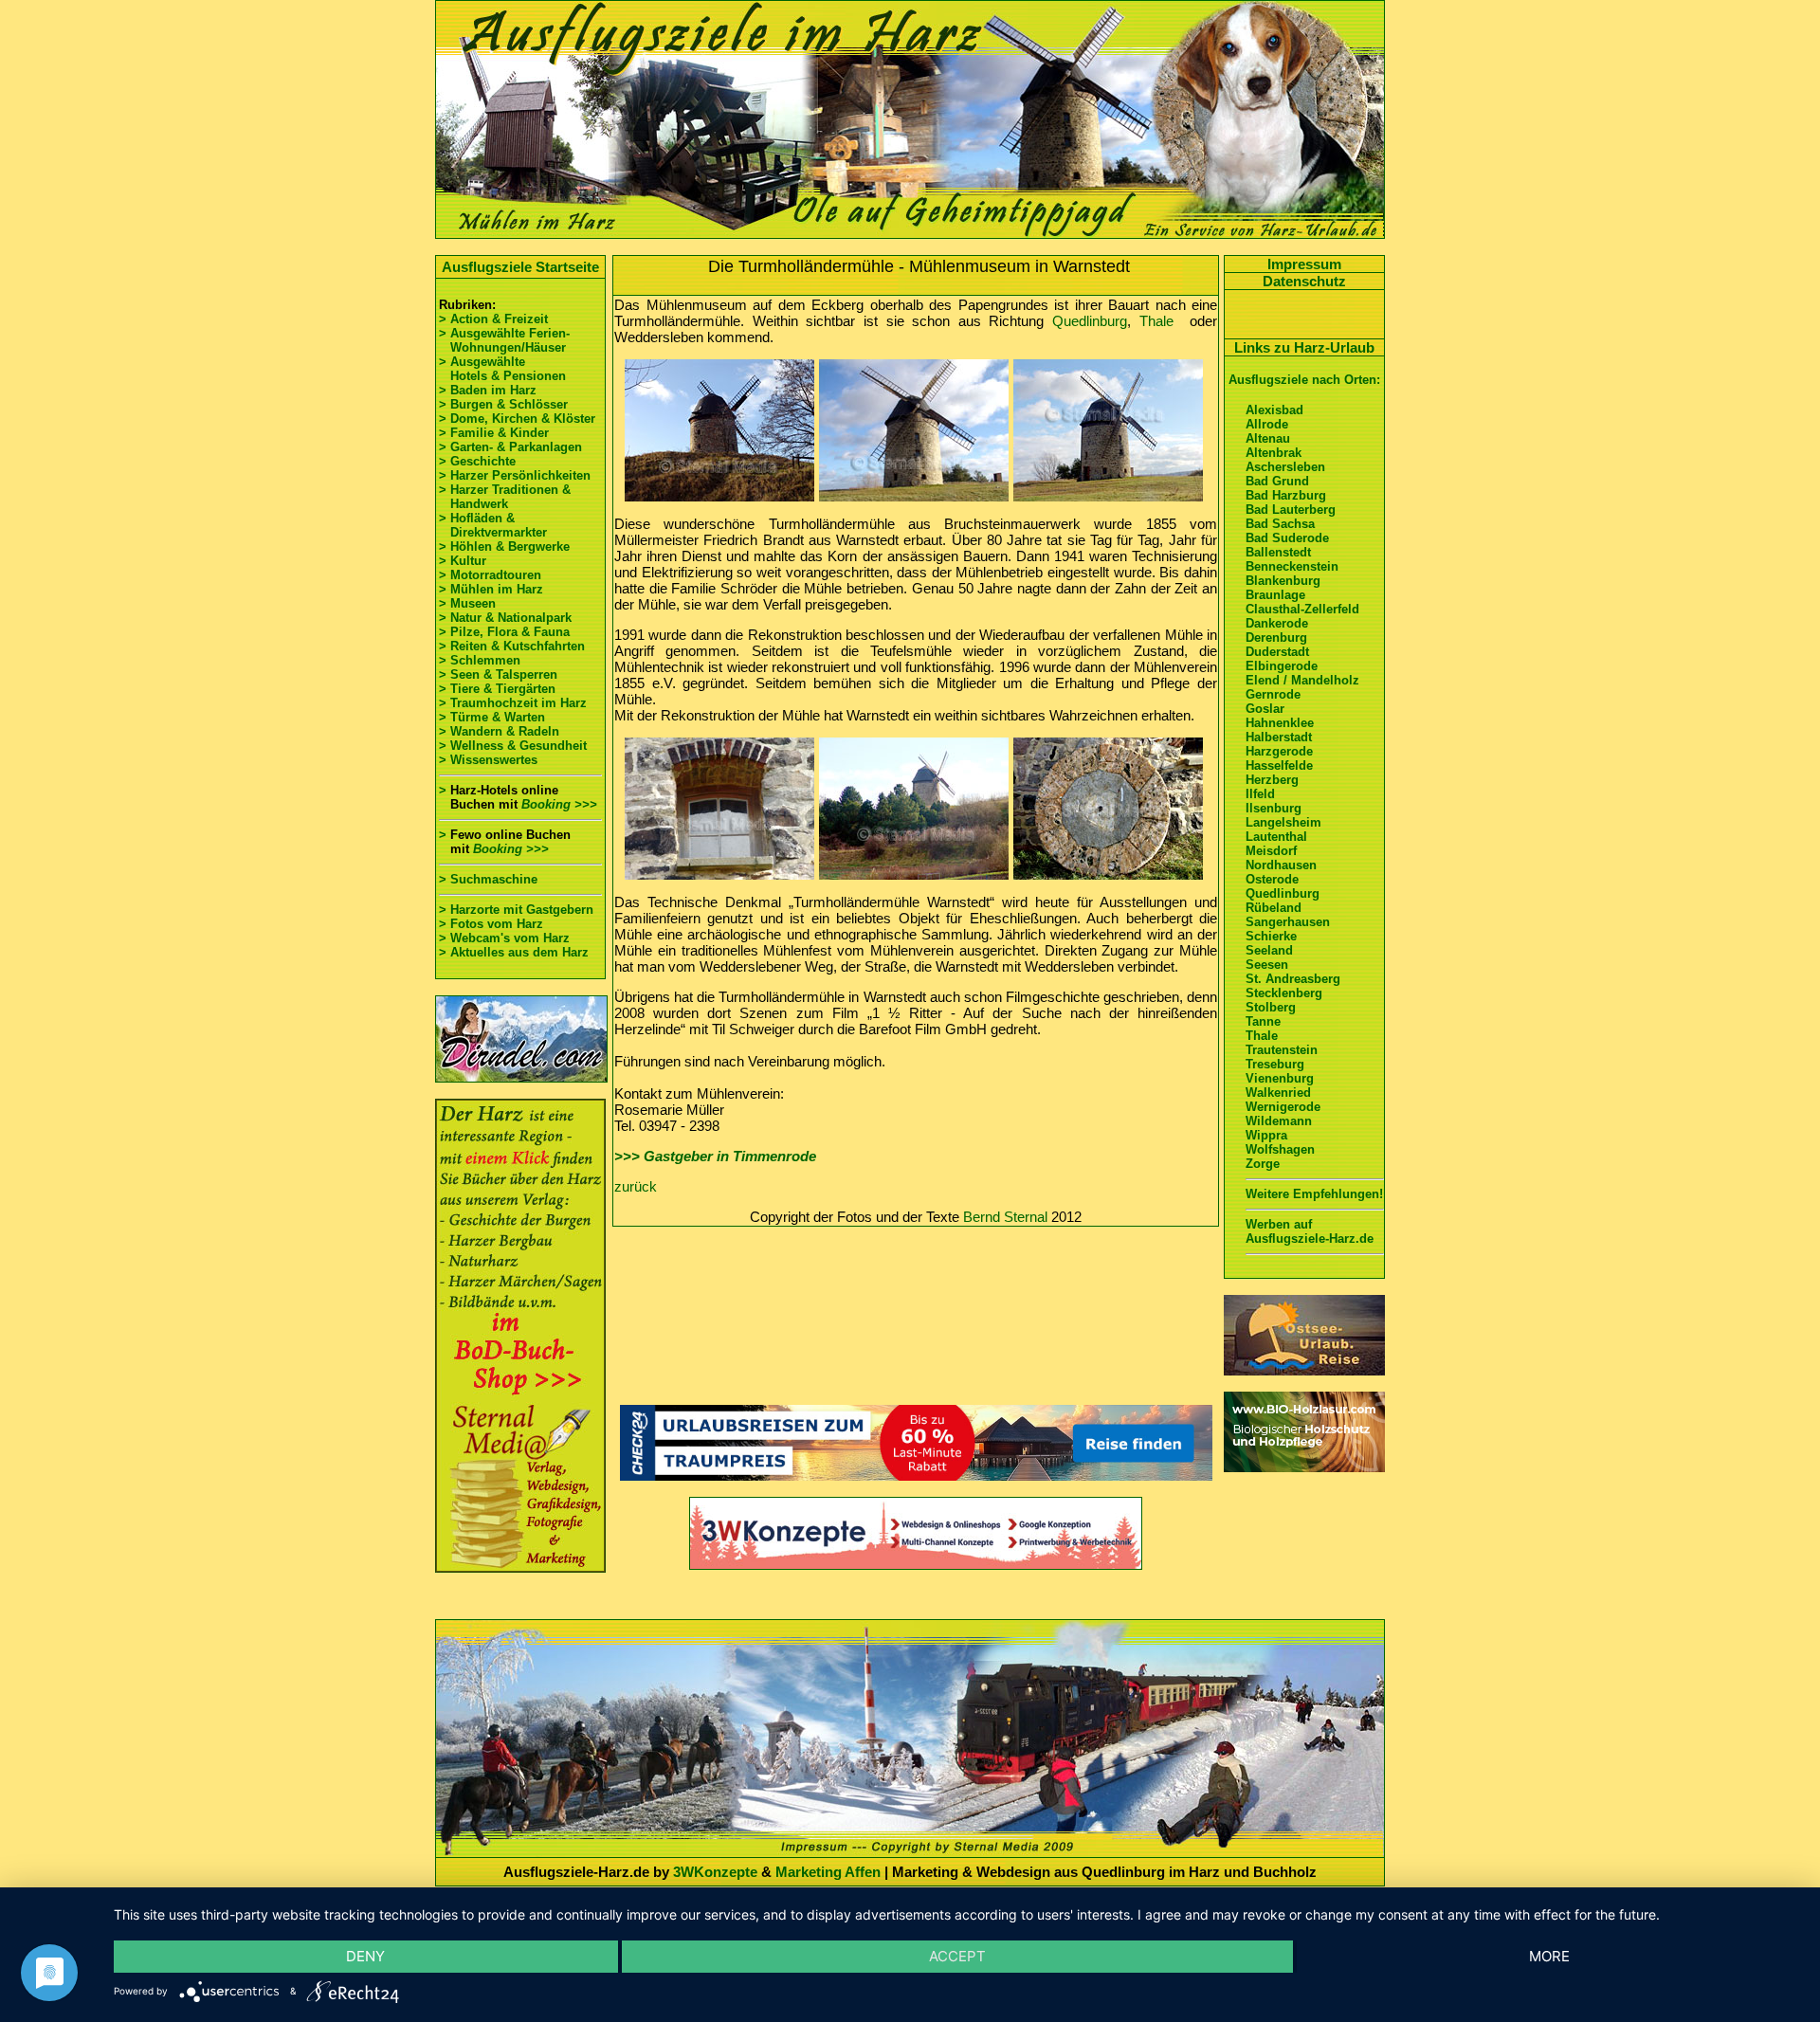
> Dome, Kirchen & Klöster (517, 419)
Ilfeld (1260, 794)
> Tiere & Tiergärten (497, 689)
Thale (1156, 321)
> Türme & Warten (492, 717)
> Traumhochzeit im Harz (513, 703)
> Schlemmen (480, 660)
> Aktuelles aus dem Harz (514, 952)
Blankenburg (1283, 581)
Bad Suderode (1287, 538)
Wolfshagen (1280, 1149)
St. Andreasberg (1293, 979)
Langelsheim (1283, 822)
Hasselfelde (1279, 765)
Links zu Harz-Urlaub (1304, 347)
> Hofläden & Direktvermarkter (493, 525)
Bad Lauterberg (1291, 510)
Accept (957, 1956)
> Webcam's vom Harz (504, 938)
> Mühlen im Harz (491, 589)
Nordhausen (1281, 865)
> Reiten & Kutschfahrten (512, 646)
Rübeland (1274, 908)
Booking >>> (559, 804)
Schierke (1271, 936)
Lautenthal (1276, 837)
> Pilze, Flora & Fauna (504, 632)
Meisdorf (1271, 851)
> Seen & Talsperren (498, 674)
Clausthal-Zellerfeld (1302, 609)
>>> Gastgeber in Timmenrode (715, 1156)
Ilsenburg (1274, 808)
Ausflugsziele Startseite (520, 267)
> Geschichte (477, 461)
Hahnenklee (1280, 723)
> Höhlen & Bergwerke (504, 546)
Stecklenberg (1284, 993)
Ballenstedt (1278, 552)
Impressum (1304, 264)
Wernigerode (1283, 1107)
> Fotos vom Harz (491, 924)
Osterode (1272, 879)
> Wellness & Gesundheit (513, 746)
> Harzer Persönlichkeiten (515, 475)
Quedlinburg (1090, 321)
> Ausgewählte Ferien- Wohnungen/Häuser (506, 340)
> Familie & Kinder (494, 433)
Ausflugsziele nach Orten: (1304, 380)
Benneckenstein (1292, 566)
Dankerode (1277, 623)
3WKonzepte (715, 1872)
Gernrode (1273, 694)
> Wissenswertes (488, 760)
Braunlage (1275, 595)
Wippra (1266, 1135)
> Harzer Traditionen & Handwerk (505, 497)
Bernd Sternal (1005, 1217)
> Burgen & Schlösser (503, 404)
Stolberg (1271, 1007)
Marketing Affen (828, 1872)
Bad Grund (1277, 481)
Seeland (1269, 950)
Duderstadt (1277, 652)
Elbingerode (1282, 666)
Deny (365, 1956)
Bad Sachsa (1280, 524)
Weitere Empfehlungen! (1314, 1194)
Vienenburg (1280, 1078)
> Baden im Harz (488, 390)
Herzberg (1272, 780)
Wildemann (1279, 1121)
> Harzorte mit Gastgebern (516, 910)
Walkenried (1278, 1093)
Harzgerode (1279, 751)
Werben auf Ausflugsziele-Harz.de (1310, 1231)
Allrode (1267, 424)
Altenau (1268, 438)
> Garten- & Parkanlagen (510, 447)
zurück (636, 1186)
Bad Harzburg (1286, 495)
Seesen (1267, 965)
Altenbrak (1274, 453)
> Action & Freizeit (493, 319)
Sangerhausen (1288, 922)
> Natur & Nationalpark (505, 618)
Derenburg (1276, 638)
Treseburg (1275, 1064)
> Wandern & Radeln (499, 731)
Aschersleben (1285, 467)
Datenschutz (1304, 281)
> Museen (467, 603)
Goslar (1265, 709)
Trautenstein (1282, 1050)
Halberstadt (1279, 737)
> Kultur (463, 561)
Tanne (1263, 1021)
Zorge (1263, 1164)
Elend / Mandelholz (1302, 680)
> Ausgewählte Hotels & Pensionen (502, 369)
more (1549, 1956)
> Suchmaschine (488, 879)
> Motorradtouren (490, 575)
